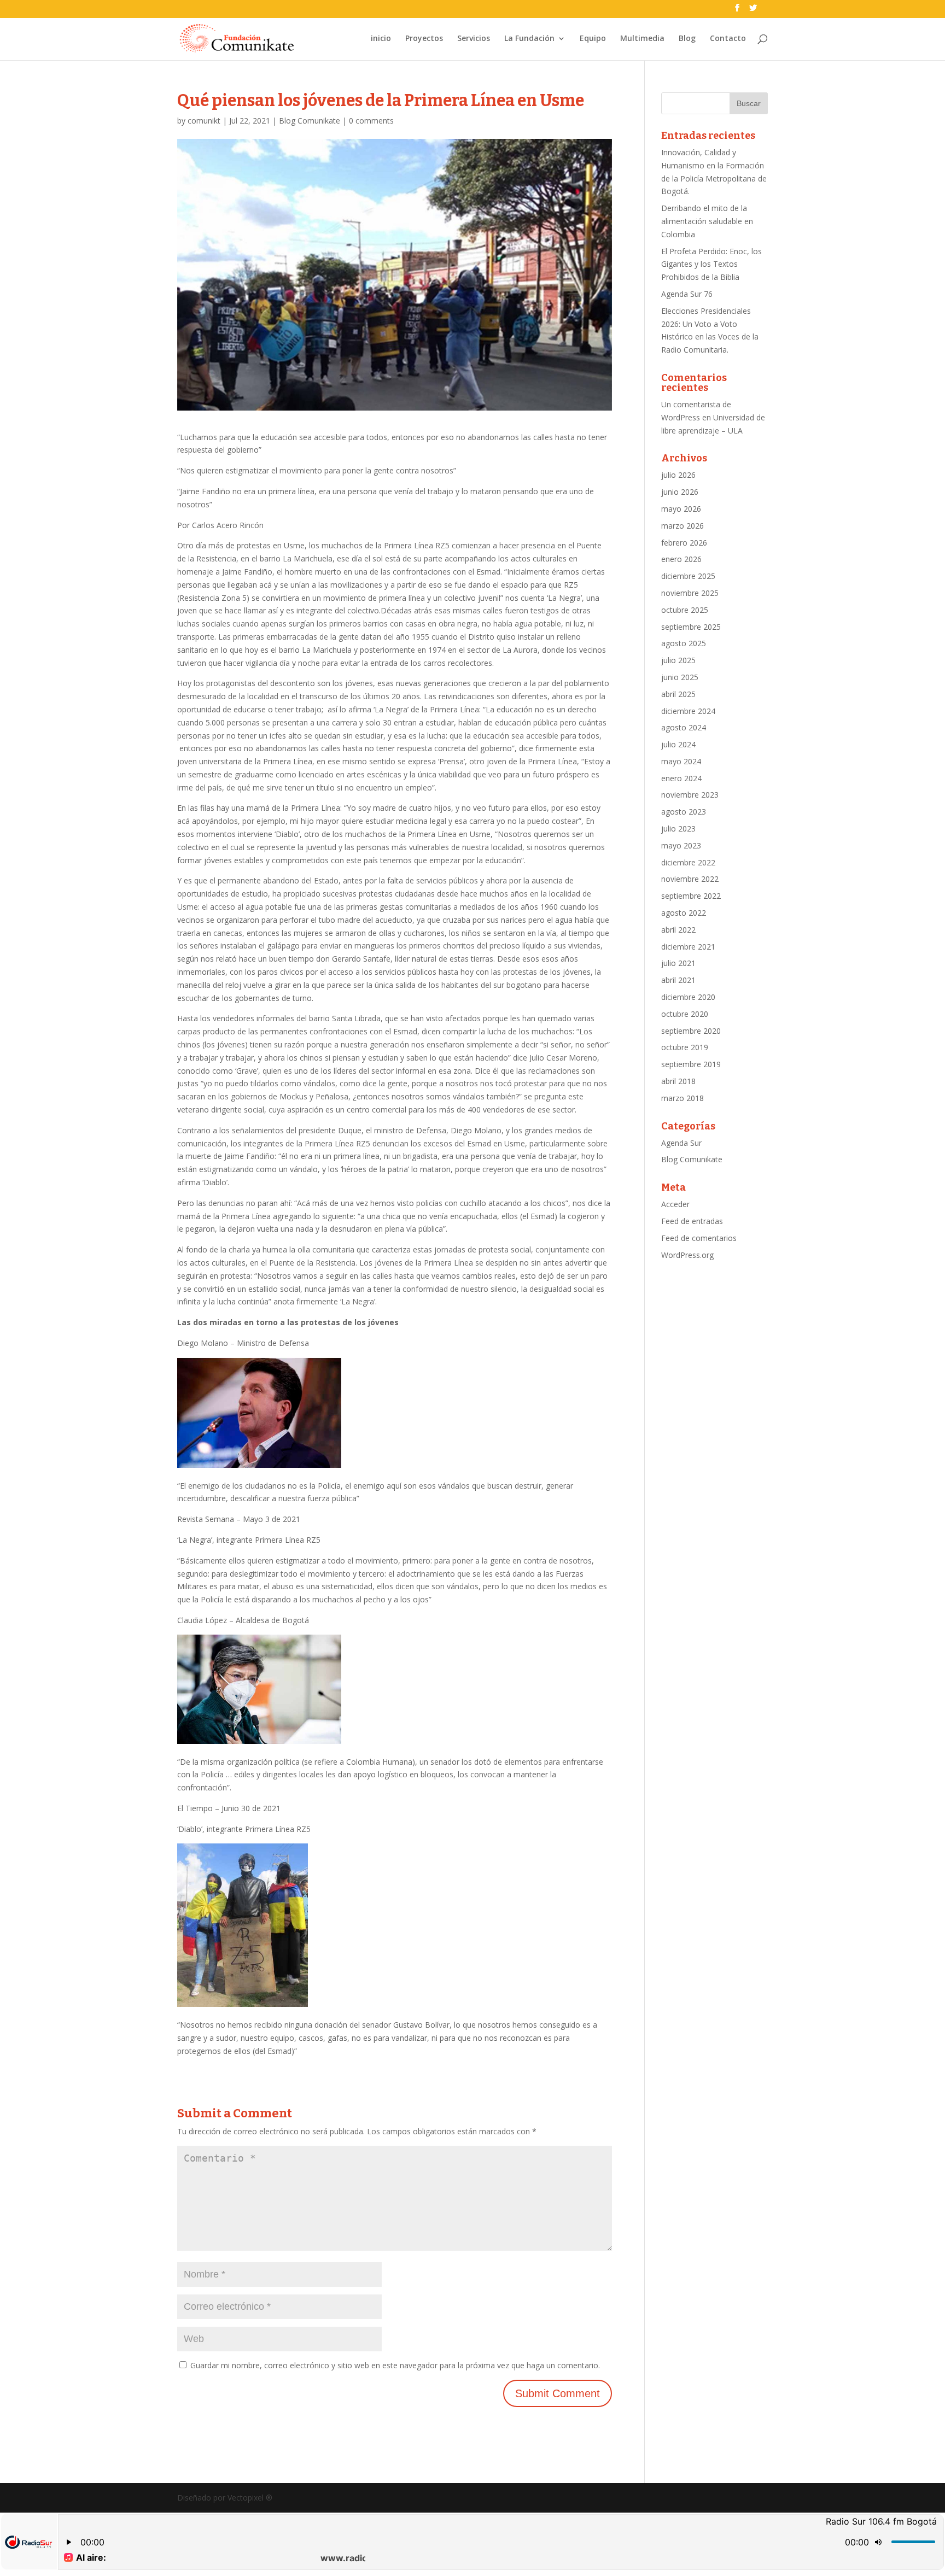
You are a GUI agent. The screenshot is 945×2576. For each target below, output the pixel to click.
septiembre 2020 (691, 1031)
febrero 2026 (684, 543)
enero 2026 (681, 559)
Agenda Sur (681, 1143)
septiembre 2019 (691, 1064)
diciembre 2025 (688, 576)
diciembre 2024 (688, 711)
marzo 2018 (682, 1098)
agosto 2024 (684, 727)
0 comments (371, 121)
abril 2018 (678, 1081)
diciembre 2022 (688, 862)
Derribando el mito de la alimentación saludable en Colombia (707, 221)
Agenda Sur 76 (687, 294)
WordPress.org (687, 1255)
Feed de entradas (692, 1221)
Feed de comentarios (699, 1238)
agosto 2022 (684, 913)
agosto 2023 (684, 812)
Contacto (728, 39)
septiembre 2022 (691, 896)
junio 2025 (680, 677)
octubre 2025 (685, 610)
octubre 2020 (685, 1014)
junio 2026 (680, 492)
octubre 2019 (685, 1047)
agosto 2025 (684, 643)
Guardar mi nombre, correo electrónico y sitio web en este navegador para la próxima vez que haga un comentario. (395, 2365)
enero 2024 (681, 778)
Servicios (474, 39)
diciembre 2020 (688, 997)
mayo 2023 (681, 845)
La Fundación (529, 39)
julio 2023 (678, 829)
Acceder (675, 1204)
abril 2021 (678, 980)
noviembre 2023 (690, 795)
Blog (687, 39)
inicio (381, 39)
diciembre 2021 (688, 947)
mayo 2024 (681, 761)
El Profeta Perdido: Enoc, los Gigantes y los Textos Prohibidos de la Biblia (711, 264)
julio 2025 (678, 660)
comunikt (204, 121)
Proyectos (424, 39)
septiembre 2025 (691, 627)
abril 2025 (678, 694)
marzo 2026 (682, 526)
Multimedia (642, 39)
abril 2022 (678, 930)
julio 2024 (678, 744)
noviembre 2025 (690, 593)
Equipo (593, 39)
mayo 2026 (681, 509)
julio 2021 (678, 963)
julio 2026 (678, 475)
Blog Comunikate (310, 121)
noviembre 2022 (690, 879)
